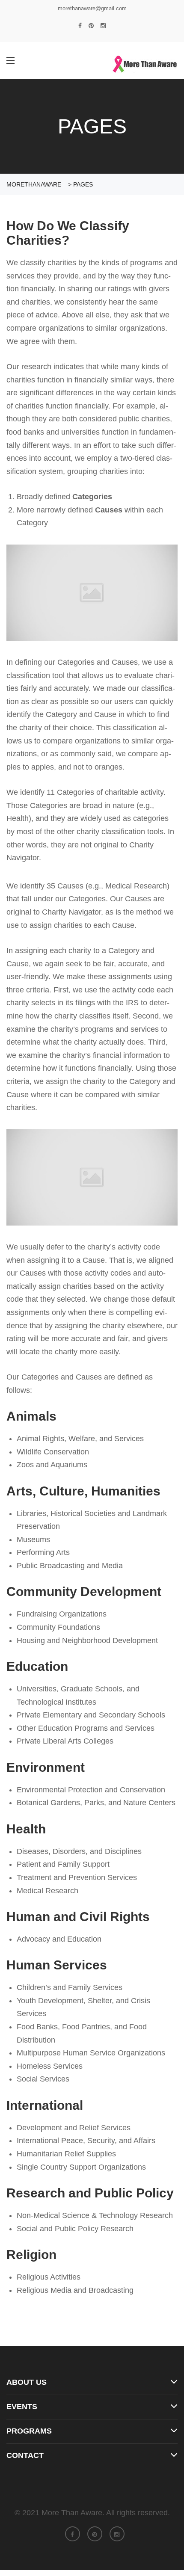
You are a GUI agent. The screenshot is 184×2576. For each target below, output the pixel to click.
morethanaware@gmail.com (92, 8)
